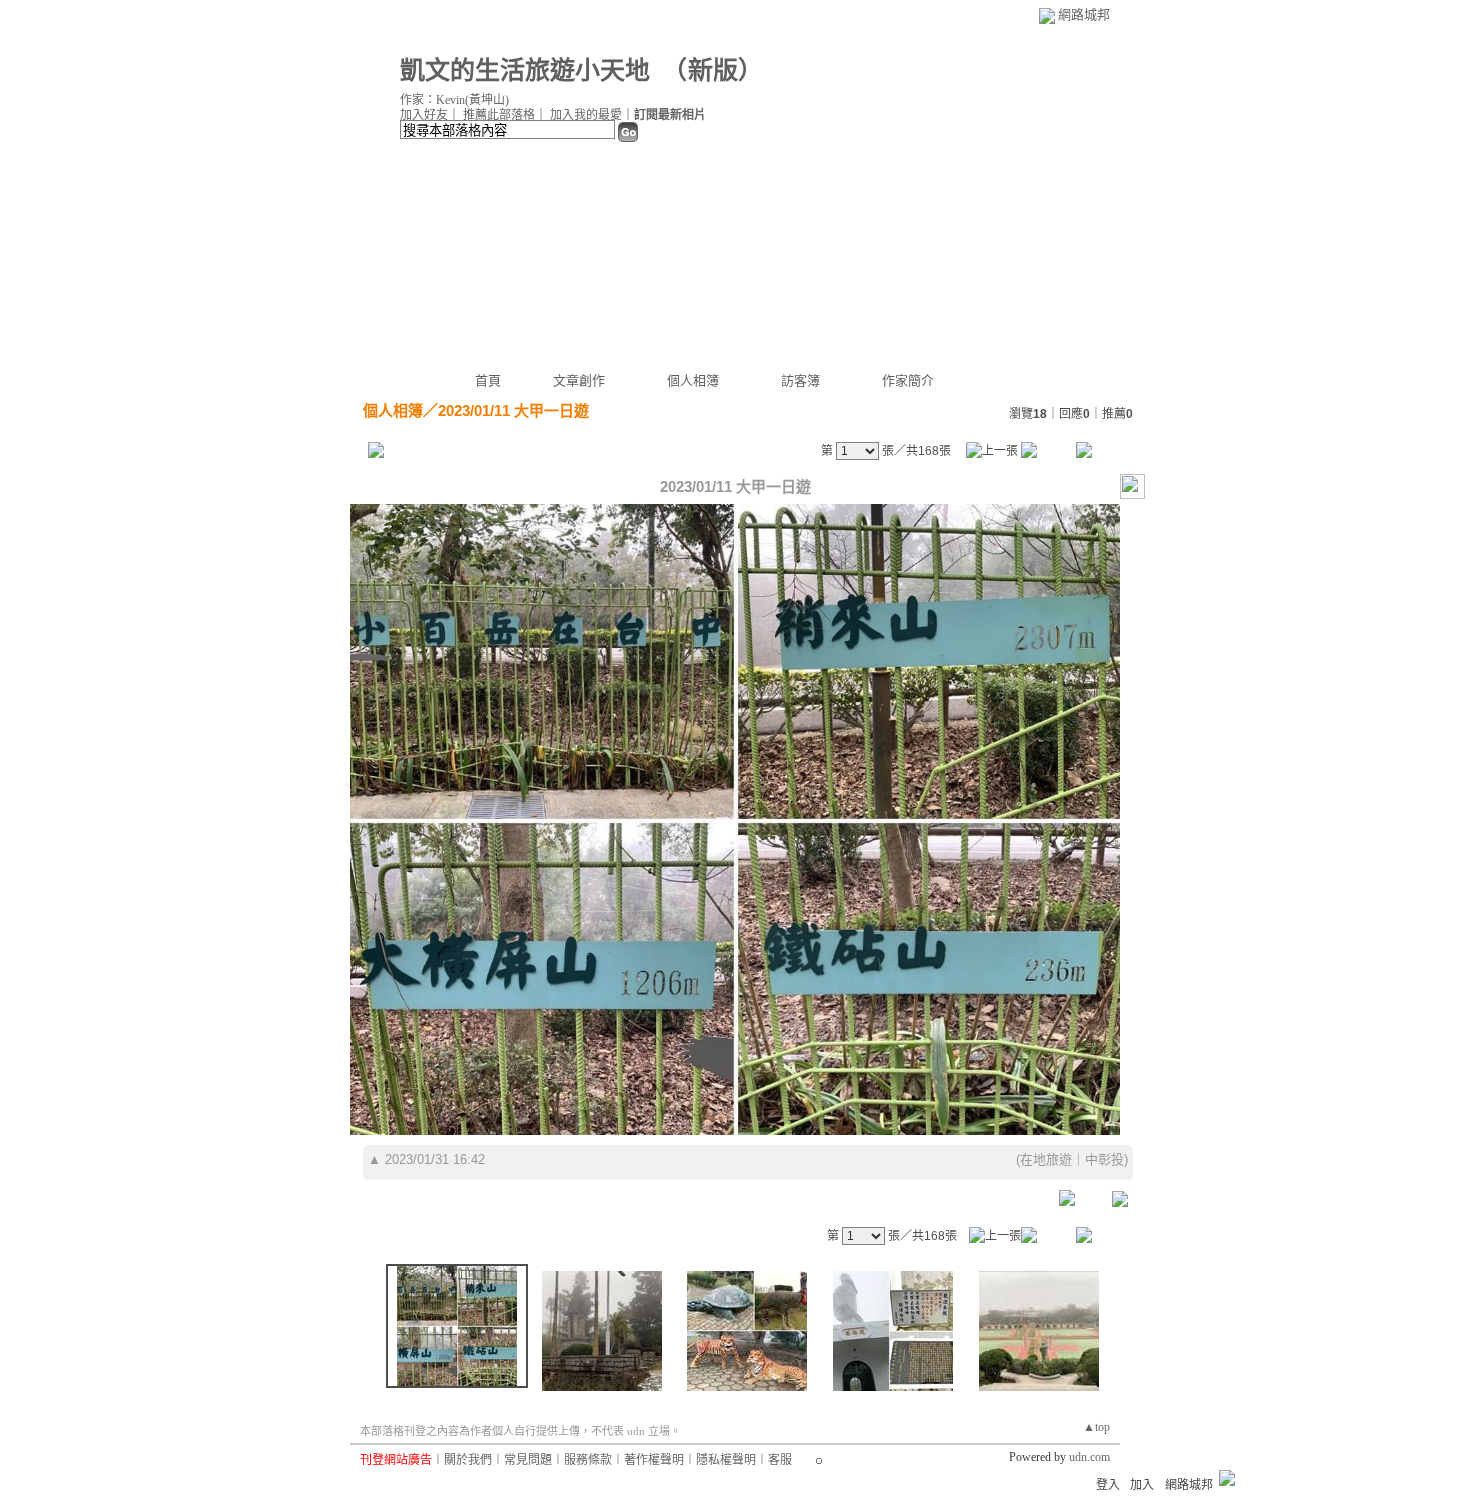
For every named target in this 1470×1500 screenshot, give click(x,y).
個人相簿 (693, 380)
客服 (780, 1460)
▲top (1096, 1427)
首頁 (488, 380)
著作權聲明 (654, 1460)
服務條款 (588, 1460)
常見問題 (528, 1460)
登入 (1108, 1485)
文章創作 (579, 380)
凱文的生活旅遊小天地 (525, 70)
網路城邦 (1084, 14)
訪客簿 (800, 380)
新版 (713, 70)
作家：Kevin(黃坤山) (454, 100)
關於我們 (468, 1460)
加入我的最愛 (586, 115)
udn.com (1089, 1457)
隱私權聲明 (726, 1460)
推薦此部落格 (499, 115)
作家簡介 (908, 380)
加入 (1142, 1485)
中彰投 (1104, 1159)
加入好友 (424, 115)
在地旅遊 (1046, 1159)
